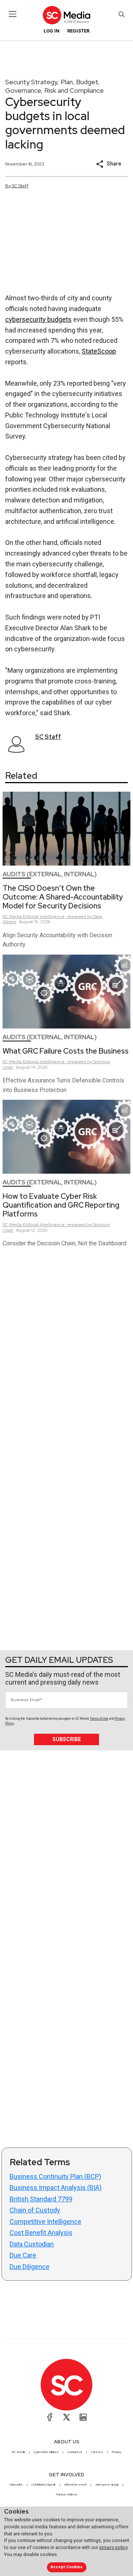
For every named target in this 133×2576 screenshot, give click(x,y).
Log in (52, 31)
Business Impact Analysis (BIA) (56, 2188)
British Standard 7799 (41, 2199)
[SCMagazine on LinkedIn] (83, 2417)
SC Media (18, 2452)
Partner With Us (67, 2494)
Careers (97, 2452)
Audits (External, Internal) (50, 874)
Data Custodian (32, 2244)
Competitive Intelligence (45, 2222)
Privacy (116, 2452)
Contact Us (75, 2452)
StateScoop (99, 351)
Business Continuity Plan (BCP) (55, 2176)
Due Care (23, 2255)
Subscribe (67, 1739)
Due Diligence (30, 2267)
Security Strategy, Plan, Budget (52, 82)
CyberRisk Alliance (46, 2452)
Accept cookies (66, 2567)
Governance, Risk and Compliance (54, 90)
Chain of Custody (35, 2210)
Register (78, 31)
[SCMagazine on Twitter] (66, 2417)
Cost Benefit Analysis (41, 2233)
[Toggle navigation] (13, 14)
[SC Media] (66, 15)
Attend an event (75, 2484)
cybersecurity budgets (38, 319)
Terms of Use (99, 1719)
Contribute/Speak (44, 2484)
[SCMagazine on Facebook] (50, 2417)
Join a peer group (107, 2484)
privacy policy (113, 2547)
